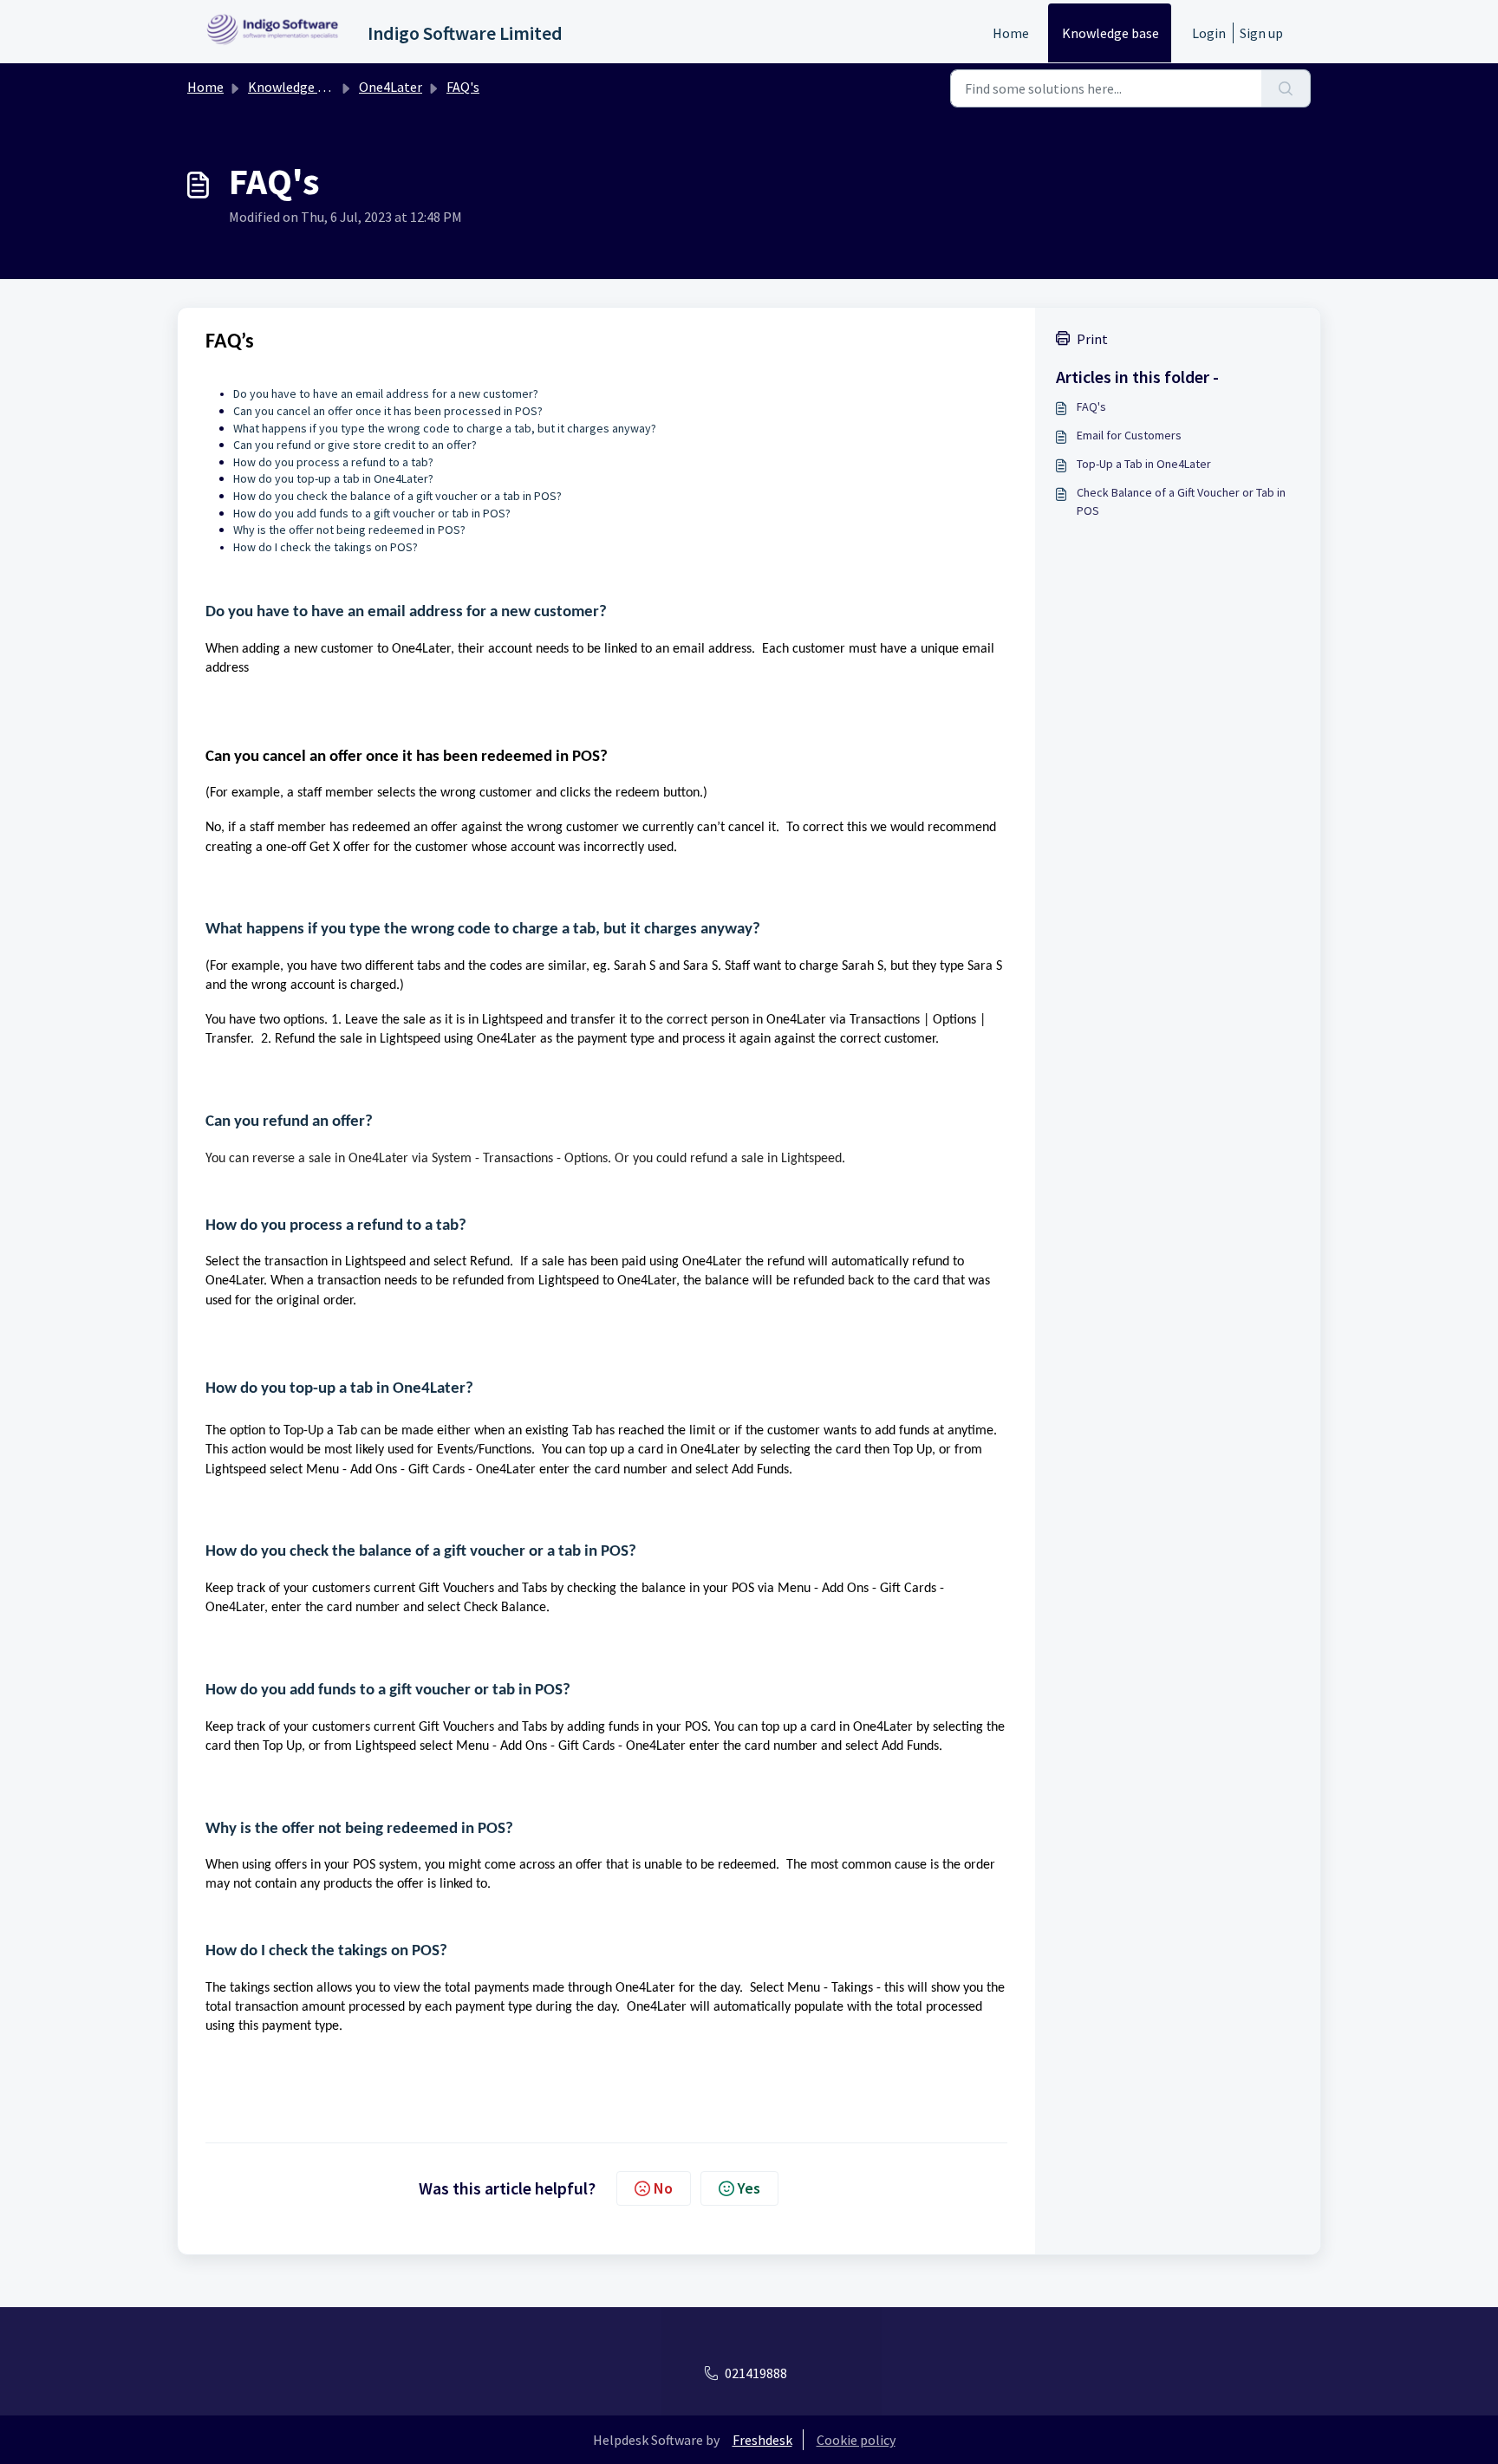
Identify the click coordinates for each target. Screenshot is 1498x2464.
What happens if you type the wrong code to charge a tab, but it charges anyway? (447, 428)
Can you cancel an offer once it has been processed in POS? (389, 411)
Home (1011, 33)
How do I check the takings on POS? (326, 1951)
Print (1092, 339)
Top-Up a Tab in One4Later (1144, 464)
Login (1209, 33)
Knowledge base (1110, 33)
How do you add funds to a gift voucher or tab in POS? (372, 513)
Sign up (1261, 33)
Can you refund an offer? (291, 1122)
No (663, 2188)
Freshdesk (762, 2440)
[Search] (1286, 88)
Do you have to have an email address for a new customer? (408, 612)
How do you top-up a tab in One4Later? (335, 478)
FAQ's (463, 87)
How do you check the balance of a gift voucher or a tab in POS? (399, 496)
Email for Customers (1129, 435)
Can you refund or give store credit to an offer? (356, 445)
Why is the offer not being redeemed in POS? (351, 530)
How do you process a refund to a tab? (333, 462)
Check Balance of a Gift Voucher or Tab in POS (1181, 501)
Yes (749, 2188)
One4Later (391, 87)
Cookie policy (856, 2440)
